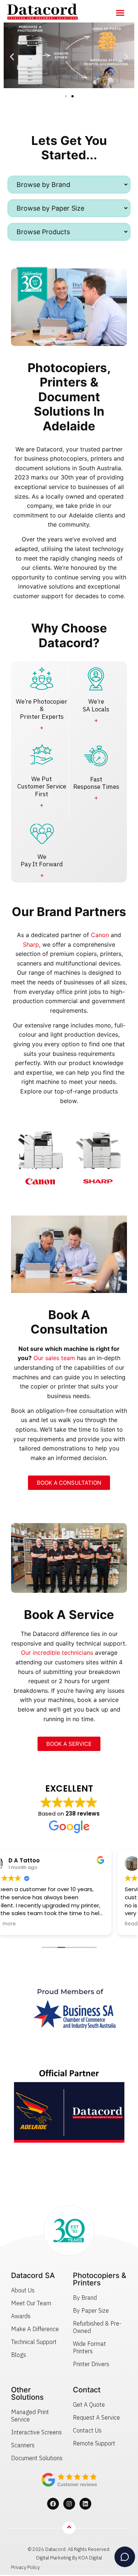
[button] (120, 13)
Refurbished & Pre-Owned (97, 2327)
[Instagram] (69, 2504)
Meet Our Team (31, 2303)
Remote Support (94, 2443)
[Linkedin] (85, 2504)
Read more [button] (25, 1924)
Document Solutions (37, 2458)
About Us (23, 2290)
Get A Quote (89, 2405)
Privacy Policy (25, 2567)
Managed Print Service (30, 2416)
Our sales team (54, 1358)
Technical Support (34, 2342)
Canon (100, 935)
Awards (21, 2316)
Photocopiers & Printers (100, 2279)
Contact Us (87, 2430)
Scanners (23, 2445)
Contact (87, 2390)
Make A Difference (35, 2329)
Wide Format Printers (89, 2347)
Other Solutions (27, 2393)
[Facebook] (53, 2504)
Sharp (31, 944)
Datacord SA (33, 2275)
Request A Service (96, 2417)
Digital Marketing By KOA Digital (69, 2558)
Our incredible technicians (57, 1653)
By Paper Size (91, 2310)
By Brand (85, 2298)
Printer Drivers (91, 2364)
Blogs (19, 2355)
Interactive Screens (36, 2432)
